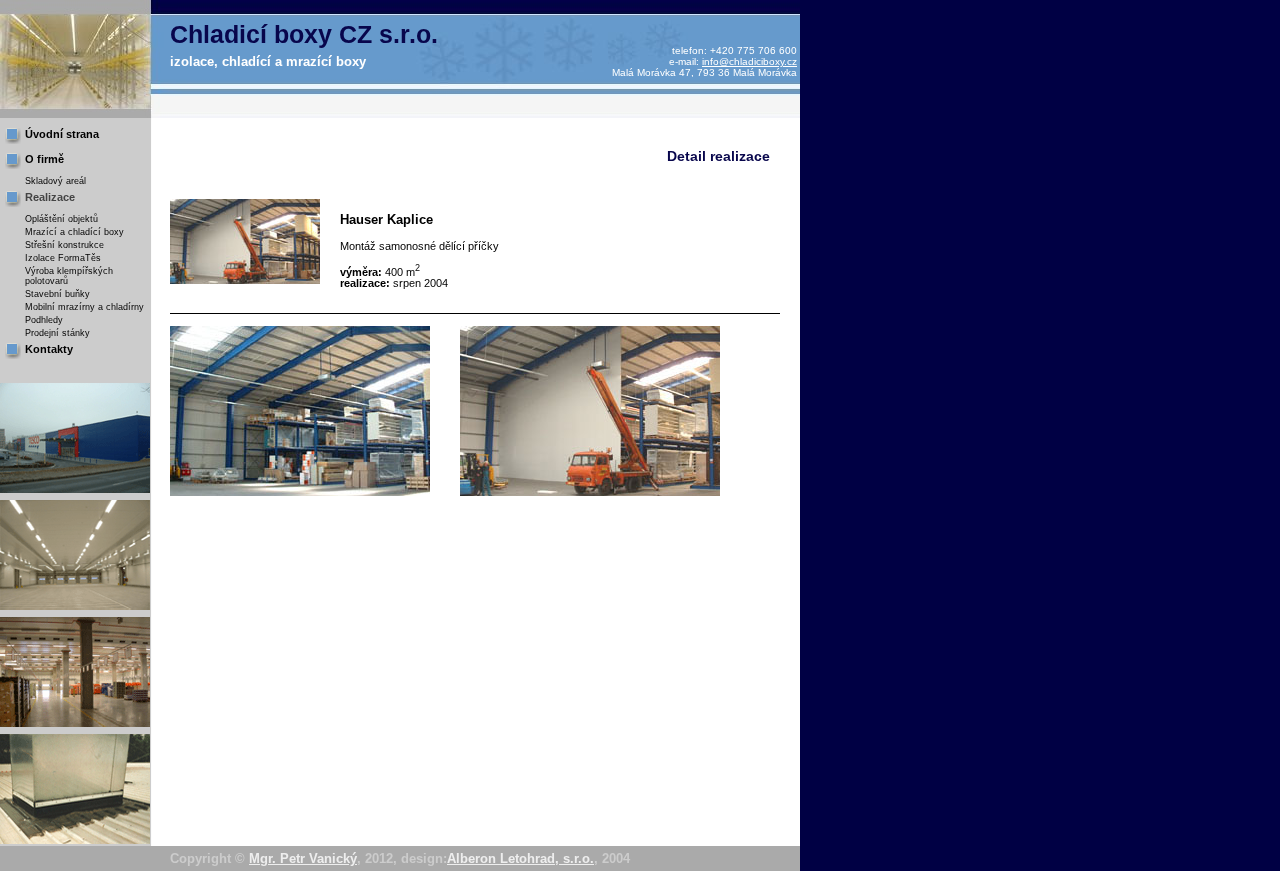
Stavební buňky (57, 294)
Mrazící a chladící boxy (74, 232)
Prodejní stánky (57, 333)
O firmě (44, 159)
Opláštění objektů (61, 219)
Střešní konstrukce (64, 245)
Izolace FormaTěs (63, 258)
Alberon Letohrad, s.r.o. (520, 858)
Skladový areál (55, 181)
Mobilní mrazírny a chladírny (84, 307)
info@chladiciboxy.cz (749, 61)
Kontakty (49, 349)
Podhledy (44, 320)
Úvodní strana (62, 134)
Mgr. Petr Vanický (303, 858)
